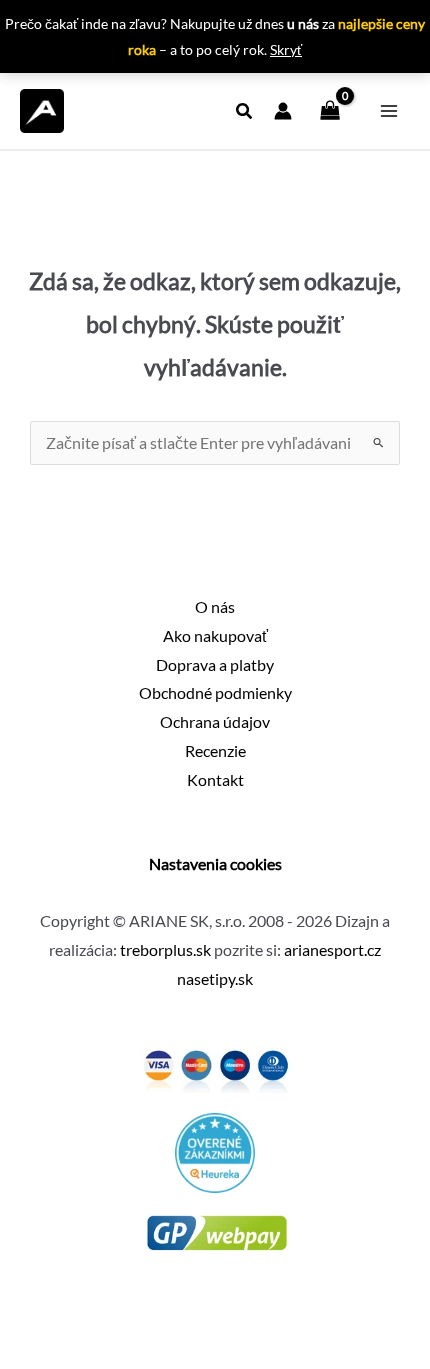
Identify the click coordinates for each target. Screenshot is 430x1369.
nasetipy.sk (215, 979)
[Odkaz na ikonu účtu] (283, 111)
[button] (245, 113)
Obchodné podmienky (215, 693)
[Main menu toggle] (389, 111)
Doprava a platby (215, 665)
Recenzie (215, 751)
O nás (215, 607)
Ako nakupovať (215, 636)
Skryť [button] (286, 49)
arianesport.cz (332, 950)
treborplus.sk (165, 950)
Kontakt (215, 780)
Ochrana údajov (215, 722)
